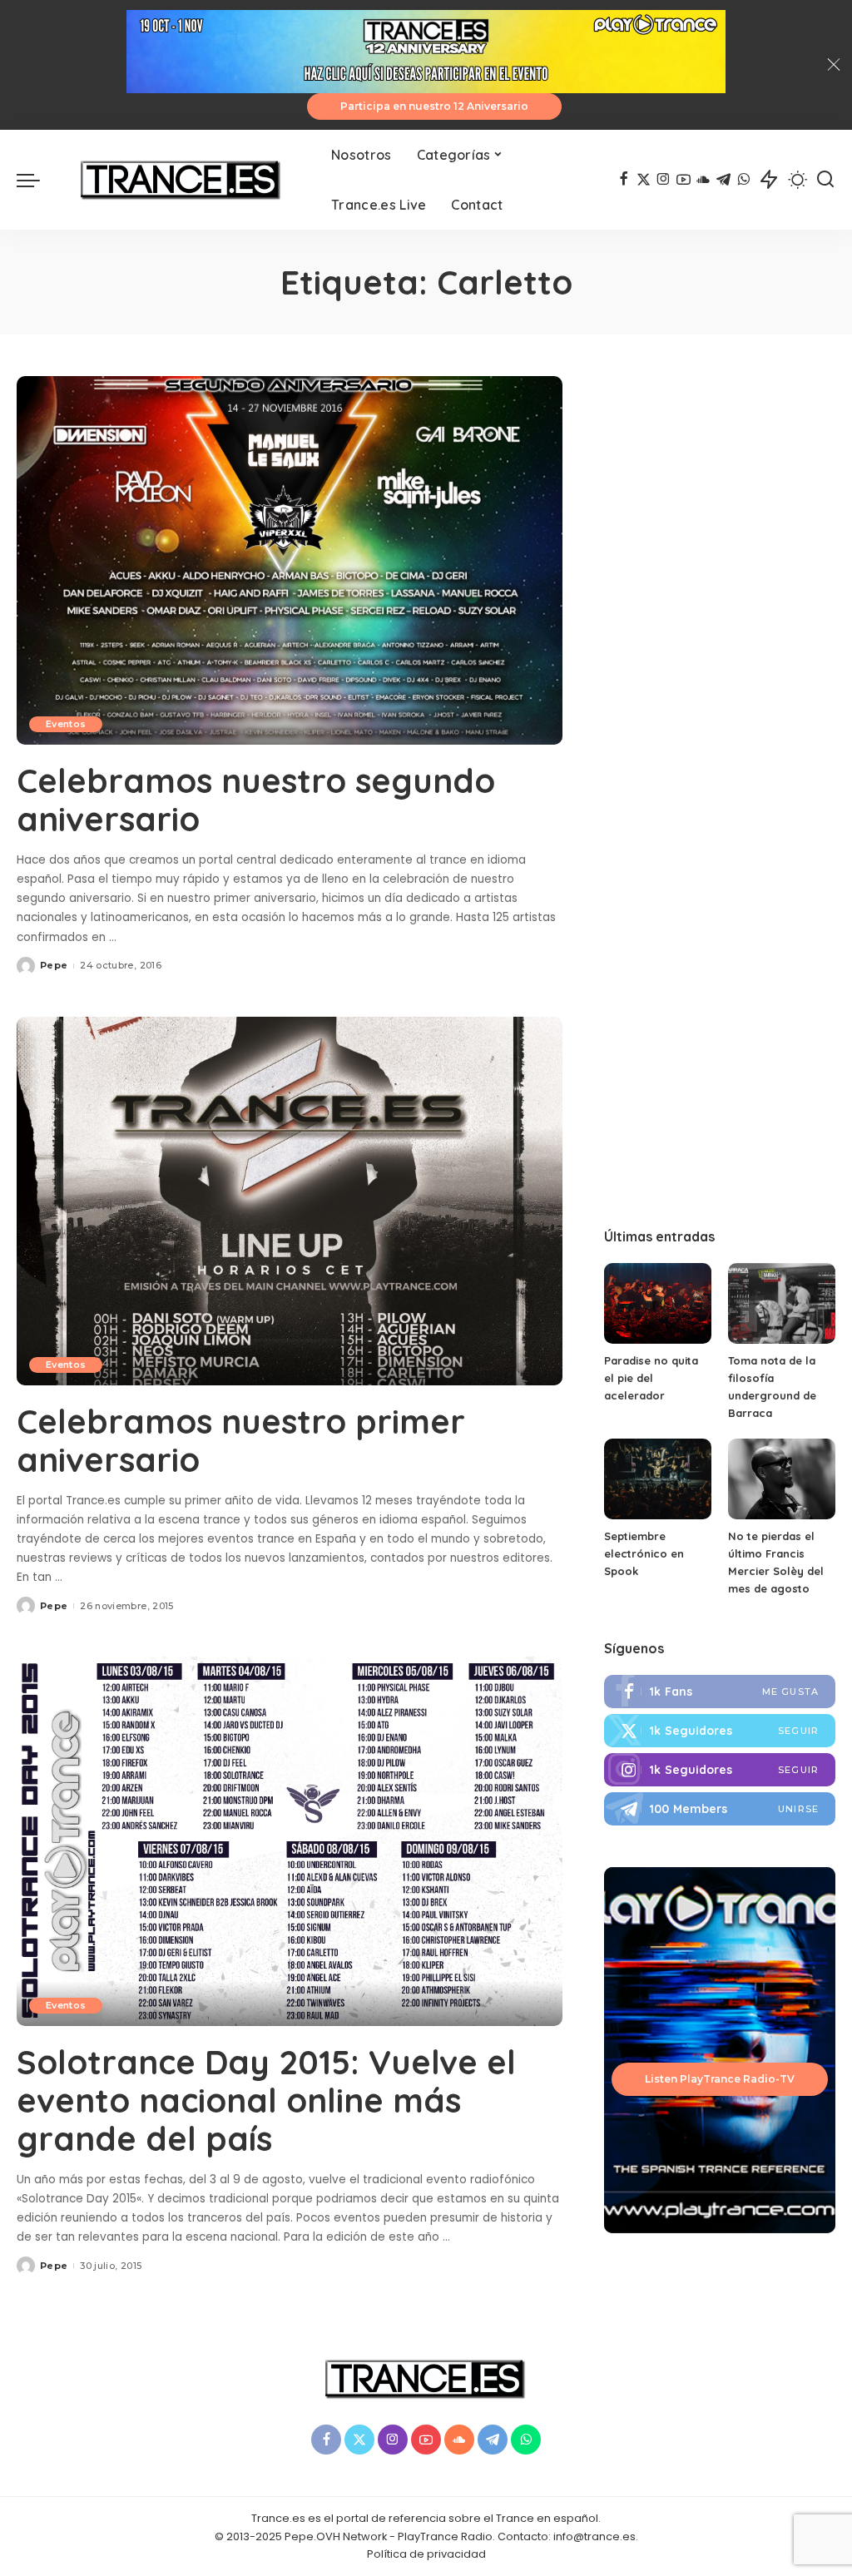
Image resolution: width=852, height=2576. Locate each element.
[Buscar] (825, 180)
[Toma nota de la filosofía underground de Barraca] (782, 1303)
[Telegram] (723, 180)
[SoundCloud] (703, 180)
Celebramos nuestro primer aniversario (241, 1440)
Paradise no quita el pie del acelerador (651, 1378)
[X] (644, 180)
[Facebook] (624, 180)
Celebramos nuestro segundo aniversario (256, 800)
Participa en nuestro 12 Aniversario (434, 106)
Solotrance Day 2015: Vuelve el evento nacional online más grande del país (266, 2100)
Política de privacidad (426, 2554)
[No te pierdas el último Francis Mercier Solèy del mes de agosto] (782, 1479)
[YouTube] (684, 180)
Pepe (54, 965)
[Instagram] (664, 180)
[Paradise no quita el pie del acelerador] (658, 1303)
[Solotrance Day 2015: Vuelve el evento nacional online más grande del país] (290, 1841)
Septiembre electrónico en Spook (644, 1553)
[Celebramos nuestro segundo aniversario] (290, 560)
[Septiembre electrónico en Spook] (658, 1479)
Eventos (66, 724)
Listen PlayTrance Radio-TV (720, 2079)
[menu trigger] (37, 180)
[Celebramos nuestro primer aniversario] (290, 1201)
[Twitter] (720, 1731)
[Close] (834, 65)
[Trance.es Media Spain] (181, 180)
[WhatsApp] (743, 180)
